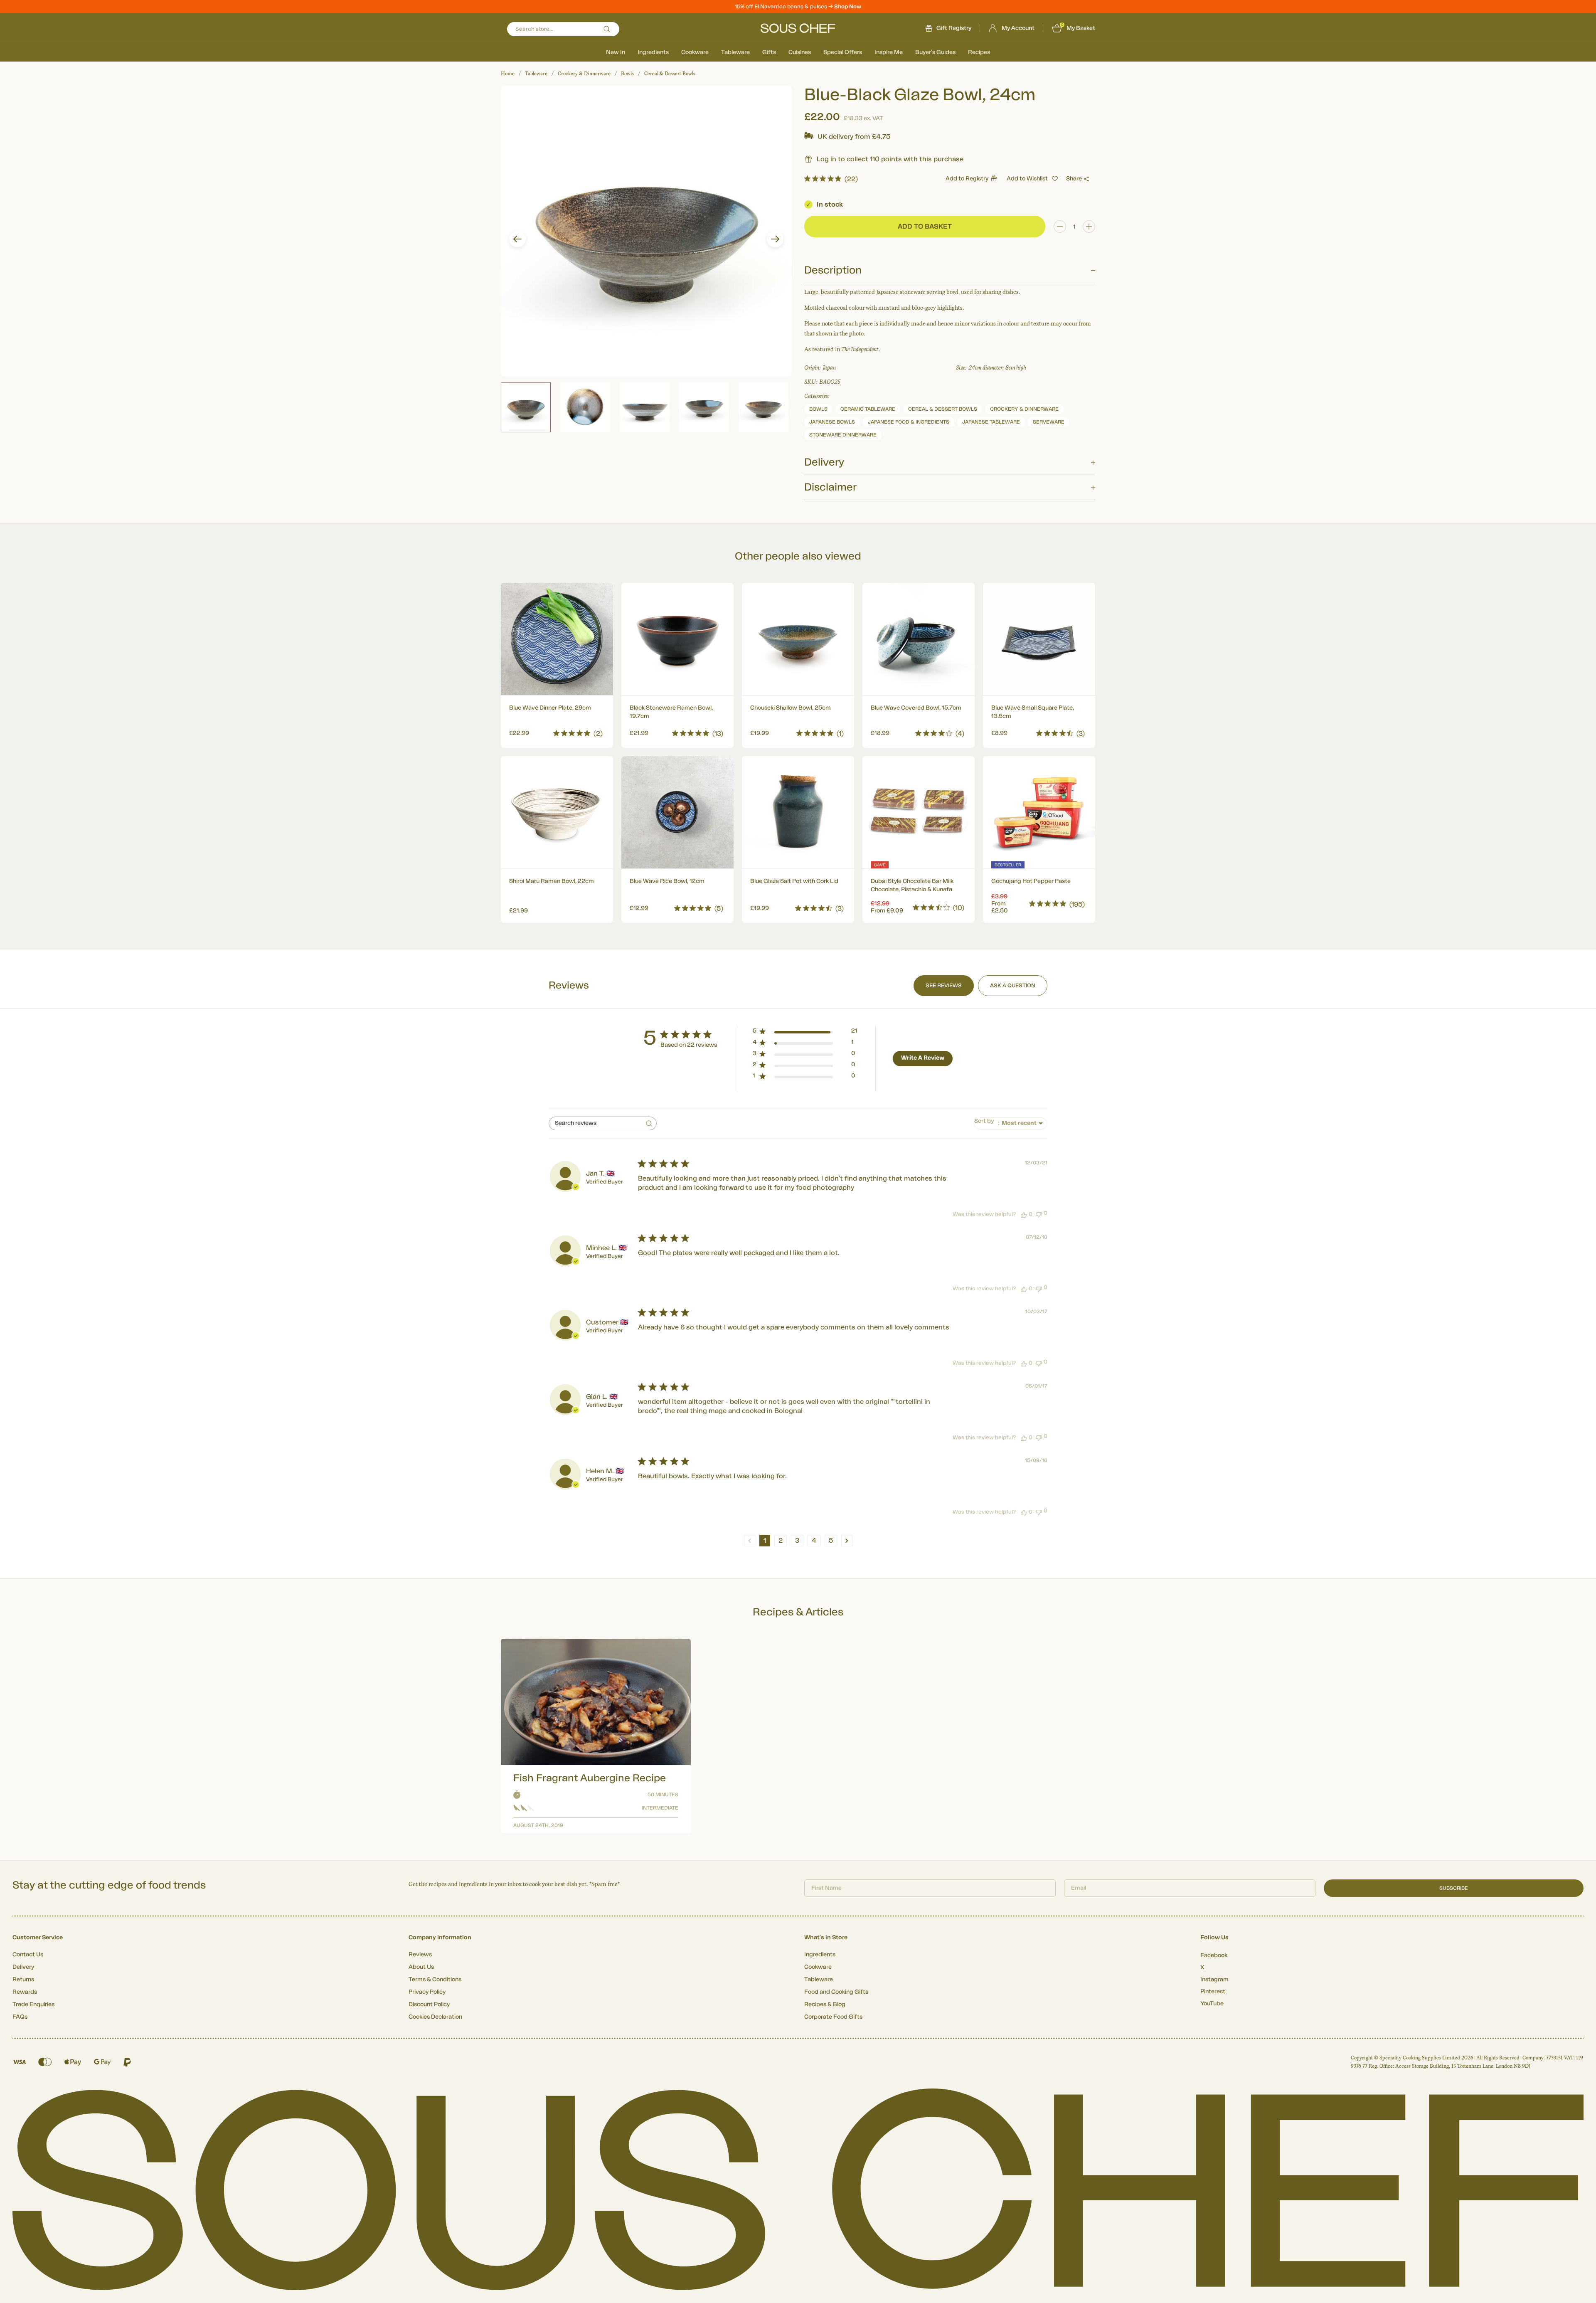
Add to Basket (557, 731)
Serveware (1049, 422)
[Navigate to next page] (847, 1541)
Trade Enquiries (33, 2005)
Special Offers (843, 52)
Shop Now (848, 6)
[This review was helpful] (1024, 1214)
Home (508, 74)
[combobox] (1011, 1123)
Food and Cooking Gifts (836, 1992)
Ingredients (653, 52)
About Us (421, 1967)
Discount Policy (429, 2005)
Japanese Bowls (832, 422)
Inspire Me (889, 52)
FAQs (20, 2017)
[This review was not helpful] (1039, 1214)
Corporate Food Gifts (833, 2017)
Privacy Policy (427, 1992)
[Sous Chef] (798, 28)
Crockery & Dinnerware (584, 74)
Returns (23, 1980)
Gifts (769, 52)
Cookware (695, 52)
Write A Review (923, 1058)
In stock (830, 205)
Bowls (627, 74)
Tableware (735, 52)
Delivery (23, 1967)
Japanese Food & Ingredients (909, 422)
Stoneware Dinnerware (843, 435)
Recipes (979, 52)
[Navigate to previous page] (750, 1541)
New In (616, 52)
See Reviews (944, 985)
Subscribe (1454, 1888)
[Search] (607, 29)
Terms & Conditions (435, 1980)
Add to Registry (967, 179)
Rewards (25, 1992)
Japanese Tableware (991, 422)
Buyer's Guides (935, 52)
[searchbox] (595, 1123)
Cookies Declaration (435, 2017)
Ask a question (1013, 985)
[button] (517, 239)
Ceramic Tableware (868, 409)
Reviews (420, 1955)
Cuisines (800, 52)
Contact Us (28, 1955)
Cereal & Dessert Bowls (670, 74)
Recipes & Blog (825, 2005)
